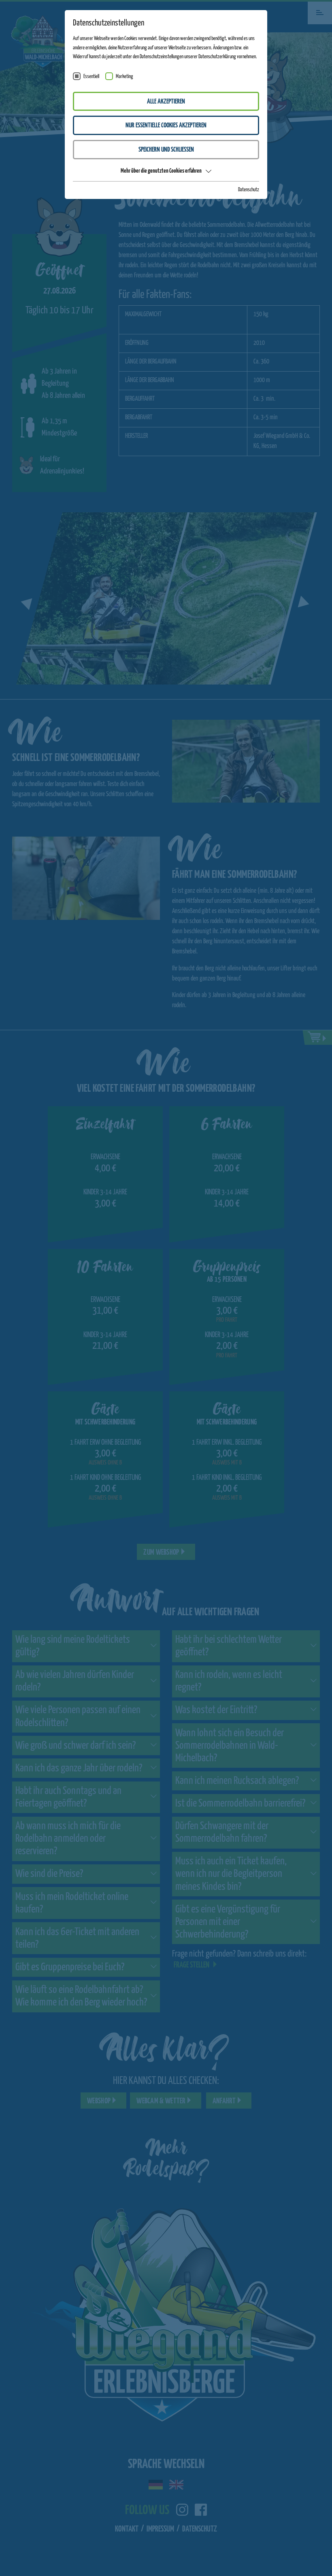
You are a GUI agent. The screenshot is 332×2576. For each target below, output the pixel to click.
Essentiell (91, 77)
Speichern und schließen (166, 150)
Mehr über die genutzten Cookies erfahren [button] (161, 171)
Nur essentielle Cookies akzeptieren (166, 126)
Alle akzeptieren (166, 102)
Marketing (125, 77)
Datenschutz (249, 190)
